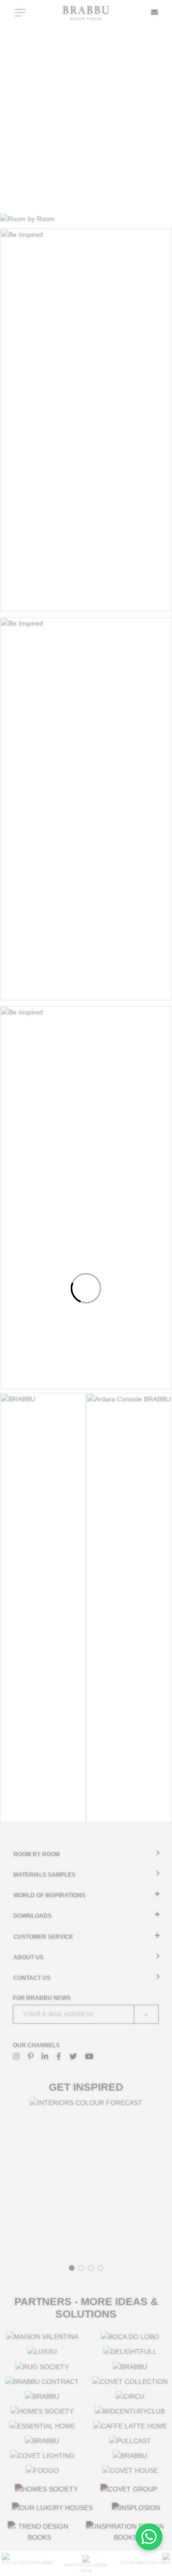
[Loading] (86, 1288)
